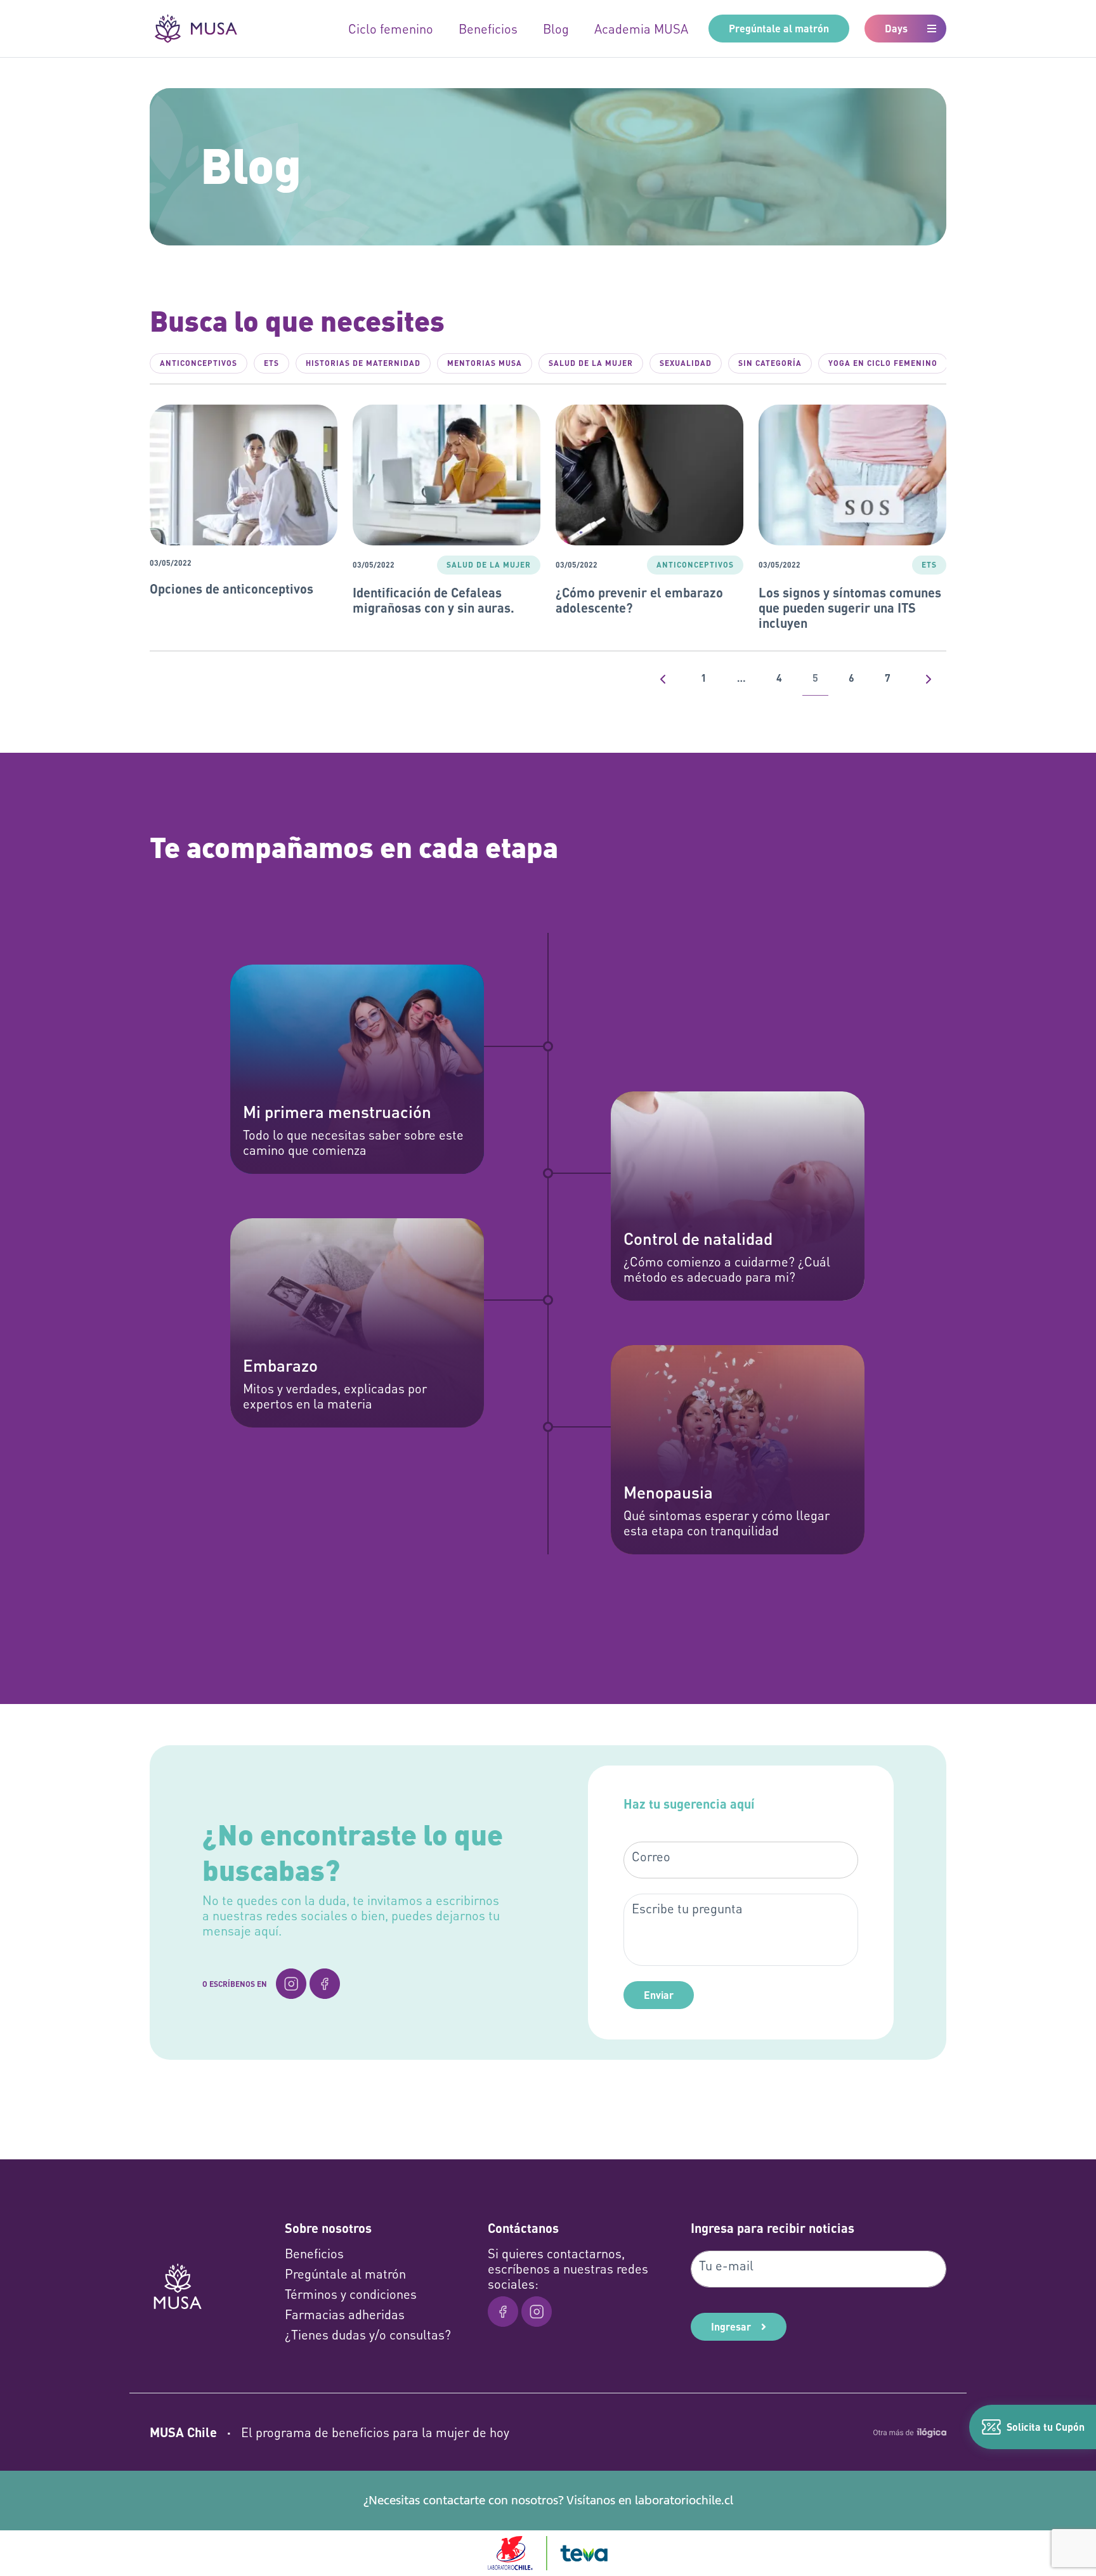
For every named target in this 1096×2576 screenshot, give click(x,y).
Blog (556, 29)
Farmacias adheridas (345, 2314)
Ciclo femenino (391, 29)
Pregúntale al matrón (779, 28)
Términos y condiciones (351, 2294)
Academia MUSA (641, 29)
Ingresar (731, 2326)
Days (896, 28)
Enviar (659, 1995)
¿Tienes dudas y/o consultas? (368, 2334)
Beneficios (488, 29)
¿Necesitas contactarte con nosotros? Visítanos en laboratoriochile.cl (548, 2500)
